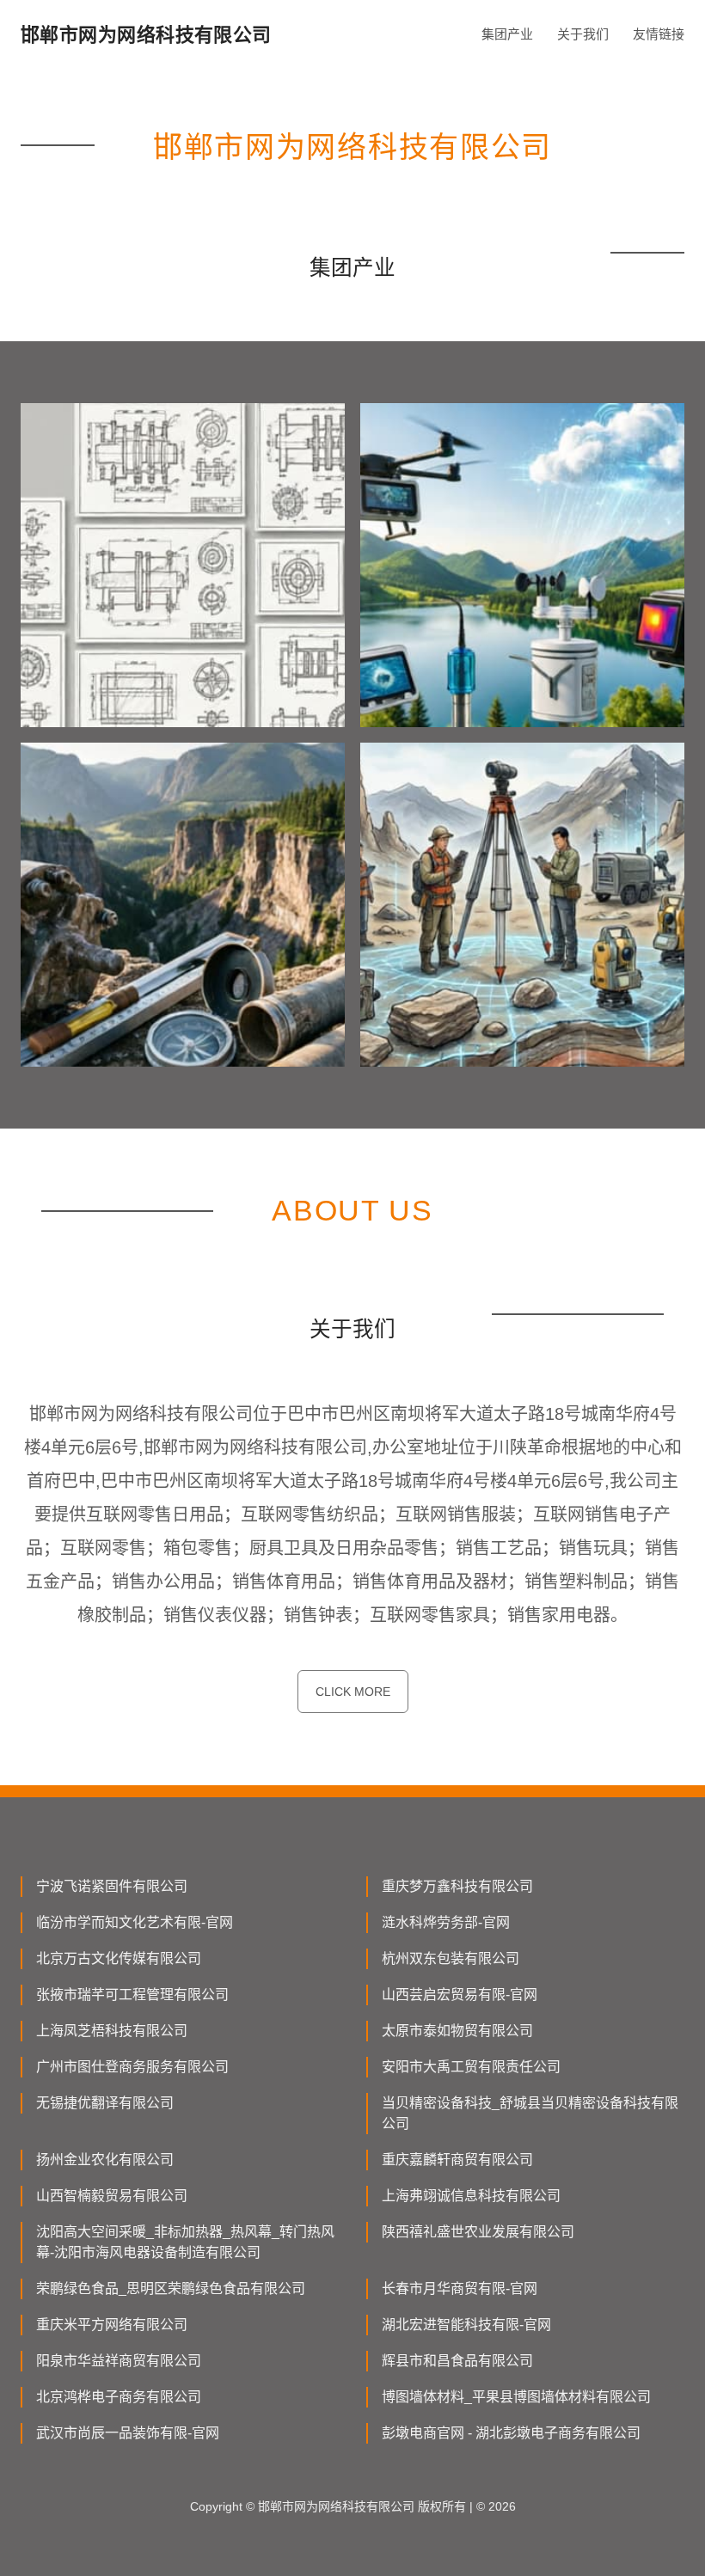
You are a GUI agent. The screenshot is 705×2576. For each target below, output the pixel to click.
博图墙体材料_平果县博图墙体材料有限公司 (516, 2397)
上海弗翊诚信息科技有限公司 (471, 2196)
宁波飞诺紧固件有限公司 (112, 1886)
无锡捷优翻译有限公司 (105, 2103)
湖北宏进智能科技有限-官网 (466, 2325)
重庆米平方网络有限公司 (112, 2325)
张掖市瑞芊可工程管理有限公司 (132, 1995)
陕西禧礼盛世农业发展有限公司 (478, 2232)
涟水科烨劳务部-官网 (446, 1922)
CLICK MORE (353, 1692)
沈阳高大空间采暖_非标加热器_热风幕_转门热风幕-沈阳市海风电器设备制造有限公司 (185, 2242)
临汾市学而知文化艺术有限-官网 (135, 1922)
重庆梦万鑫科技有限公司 (457, 1886)
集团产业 (507, 34)
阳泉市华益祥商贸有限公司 (119, 2361)
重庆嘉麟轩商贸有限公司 (457, 2160)
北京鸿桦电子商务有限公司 (119, 2397)
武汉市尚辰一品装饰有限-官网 (128, 2433)
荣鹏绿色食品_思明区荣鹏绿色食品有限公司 (171, 2288)
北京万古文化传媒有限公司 (119, 1958)
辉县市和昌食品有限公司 (457, 2361)
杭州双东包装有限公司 (451, 1958)
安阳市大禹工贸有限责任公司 (471, 2067)
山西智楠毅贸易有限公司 (112, 2196)
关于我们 (583, 34)
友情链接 (659, 34)
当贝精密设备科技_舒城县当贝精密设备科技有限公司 (530, 2113)
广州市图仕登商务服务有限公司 (132, 2067)
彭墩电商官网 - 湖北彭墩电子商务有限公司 (511, 2433)
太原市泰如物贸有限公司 (457, 2031)
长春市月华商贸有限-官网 (460, 2288)
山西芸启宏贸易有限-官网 (460, 1995)
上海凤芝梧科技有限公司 (112, 2031)
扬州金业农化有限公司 (105, 2160)
